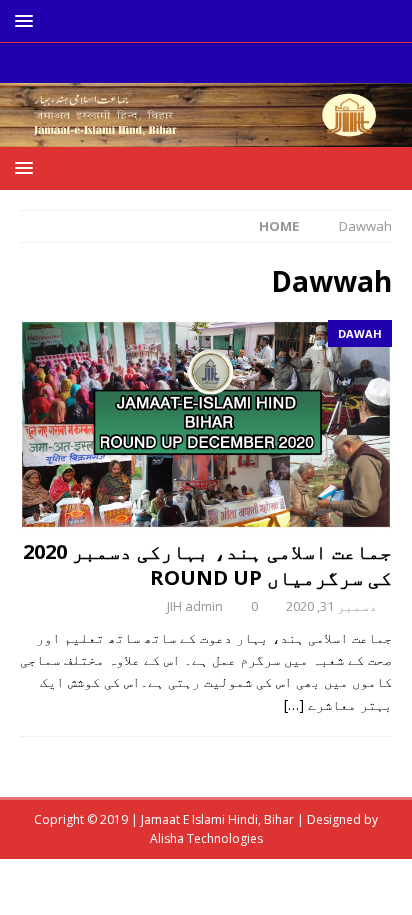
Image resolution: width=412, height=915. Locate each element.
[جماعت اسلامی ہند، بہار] (206, 135)
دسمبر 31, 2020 (331, 606)
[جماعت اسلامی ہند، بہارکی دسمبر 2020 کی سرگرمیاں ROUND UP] (206, 424)
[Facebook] (225, 63)
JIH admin (195, 606)
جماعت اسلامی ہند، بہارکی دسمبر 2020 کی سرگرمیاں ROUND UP (207, 564)
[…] (294, 704)
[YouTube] (186, 63)
